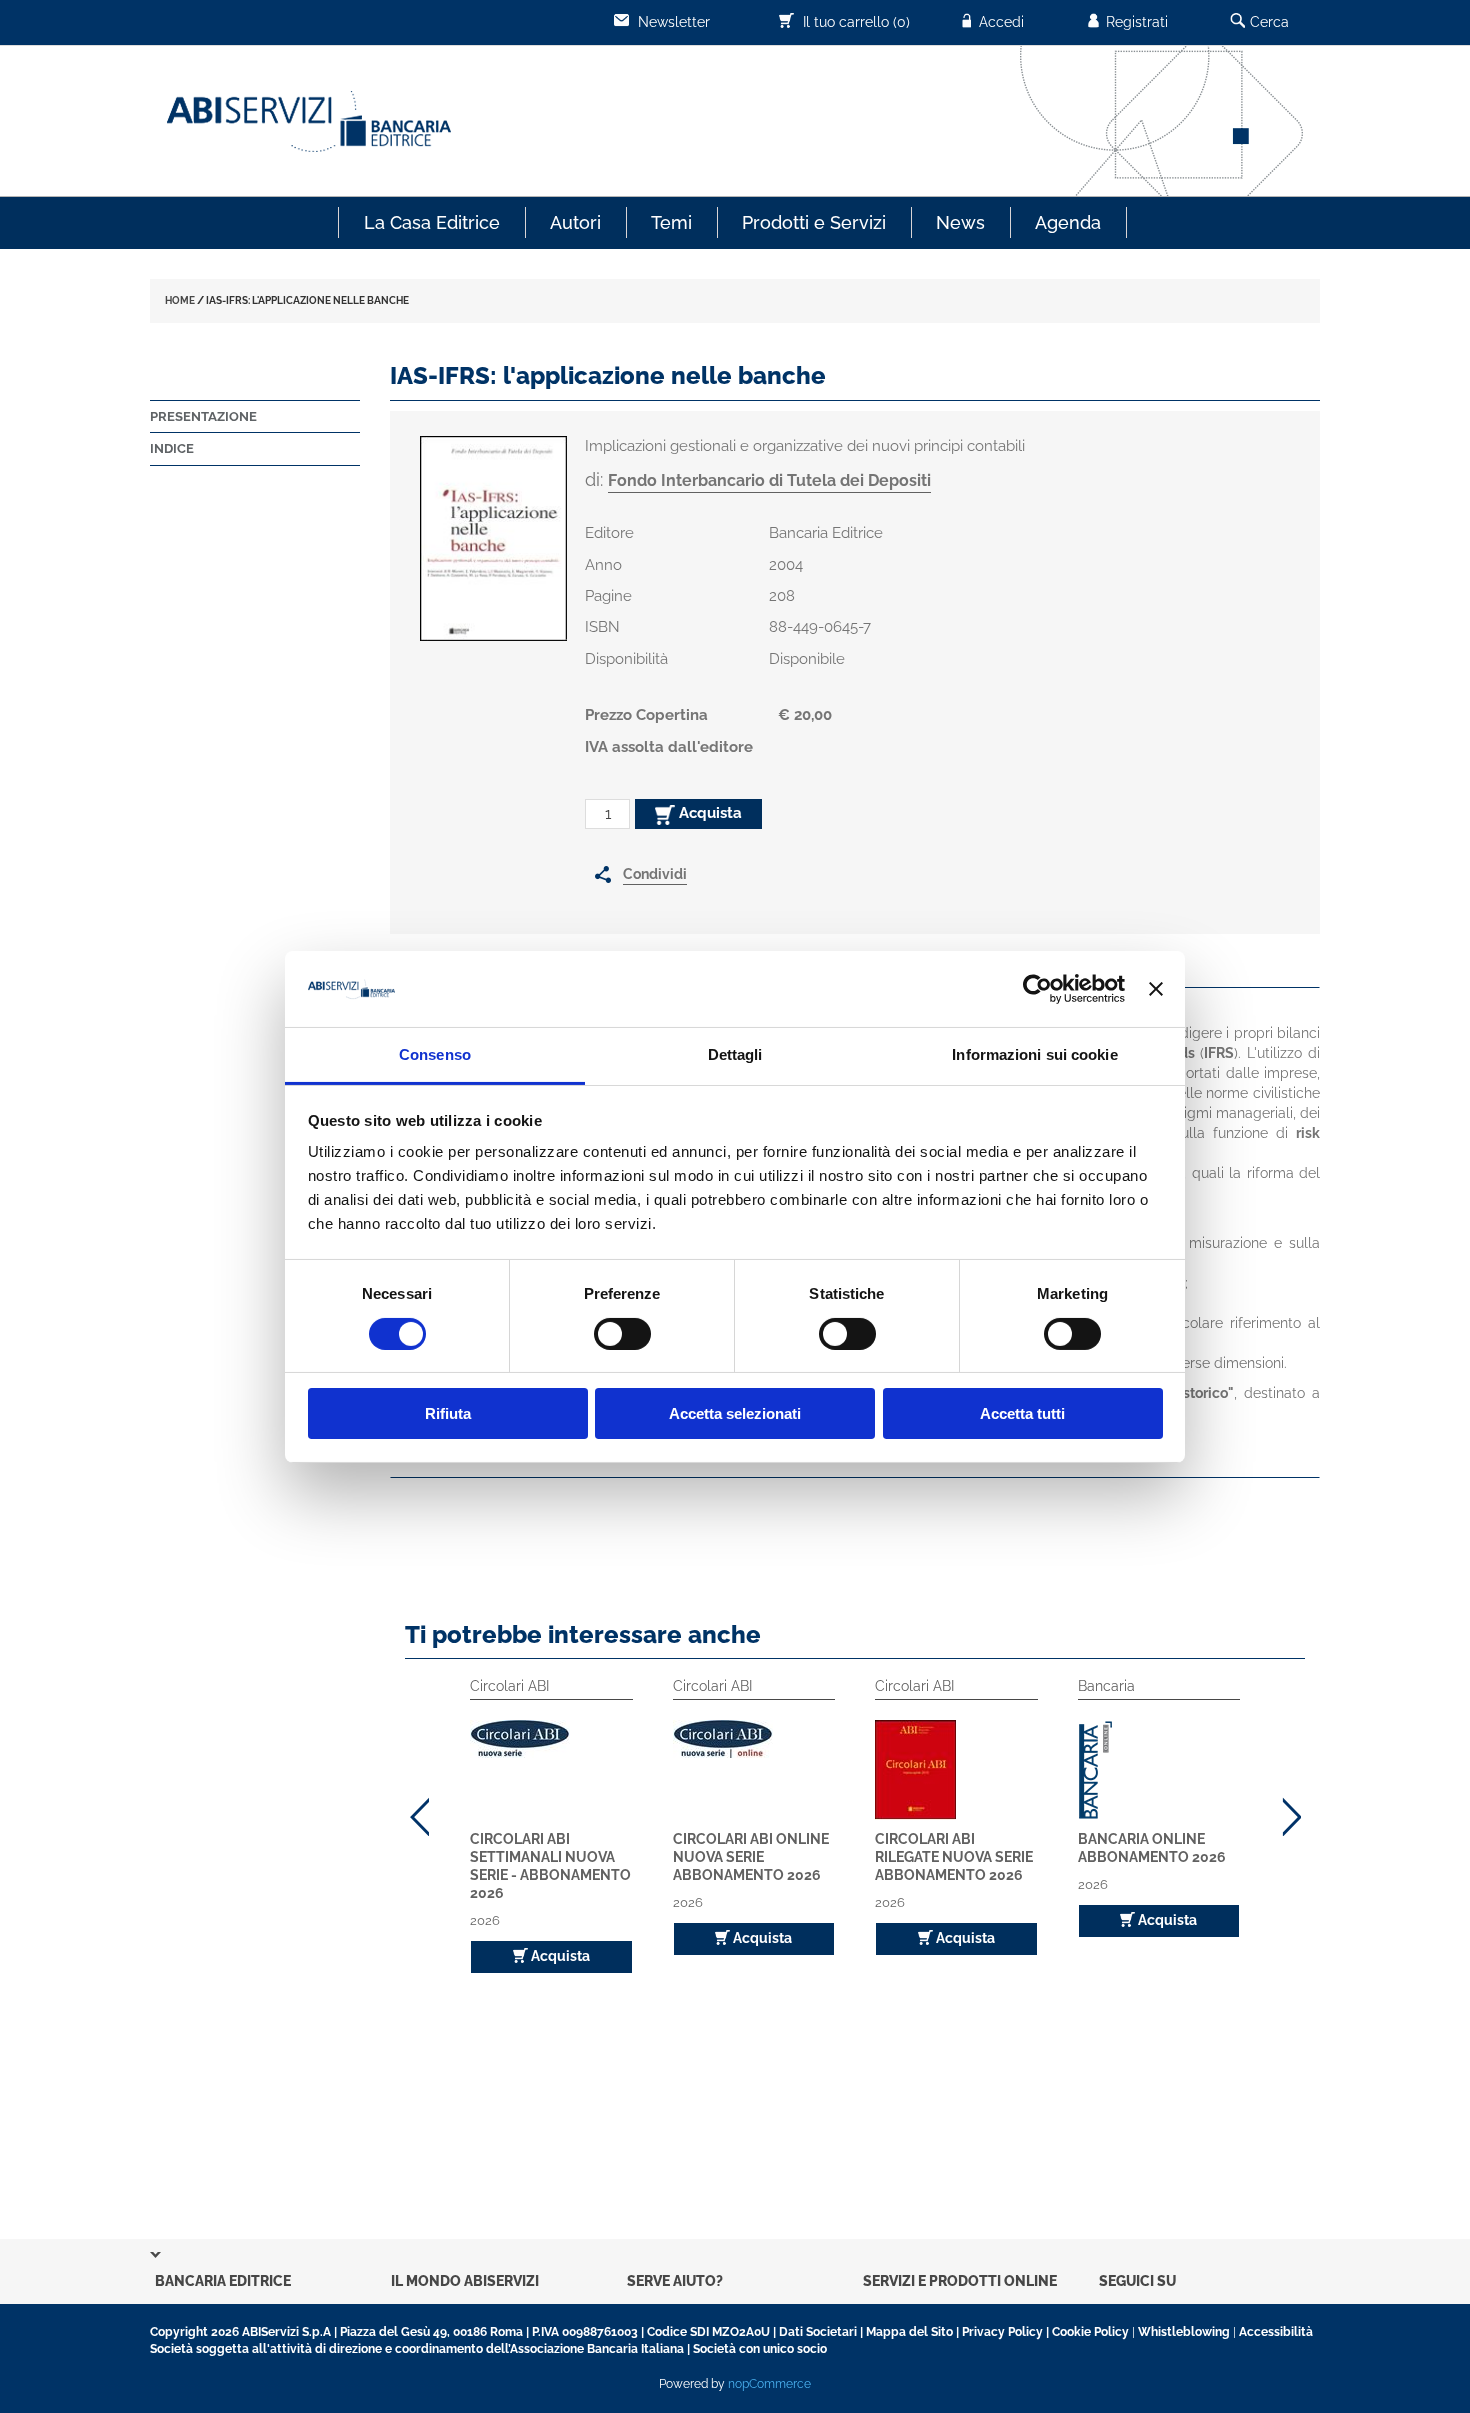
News (960, 222)
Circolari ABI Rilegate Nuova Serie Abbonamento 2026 (954, 1857)
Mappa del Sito (909, 2332)
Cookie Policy (1090, 2332)
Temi (671, 222)
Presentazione (203, 416)
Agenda (1068, 222)
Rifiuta (448, 1413)
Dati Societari (818, 2332)
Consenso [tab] (435, 1054)
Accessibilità (1276, 2332)
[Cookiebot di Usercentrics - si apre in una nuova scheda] (1037, 989)
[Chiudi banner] (1156, 989)
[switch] (622, 1334)
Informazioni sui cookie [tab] (1034, 1054)
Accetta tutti (1022, 1413)
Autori (575, 222)
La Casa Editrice (432, 222)
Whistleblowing (1184, 2332)
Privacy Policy (1002, 2332)
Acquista (708, 813)
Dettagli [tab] (735, 1054)
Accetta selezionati (735, 1413)
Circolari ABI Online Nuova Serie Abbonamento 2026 (751, 1857)
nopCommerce (769, 2384)
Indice (172, 448)
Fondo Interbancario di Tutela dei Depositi (769, 480)
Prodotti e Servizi (814, 222)
